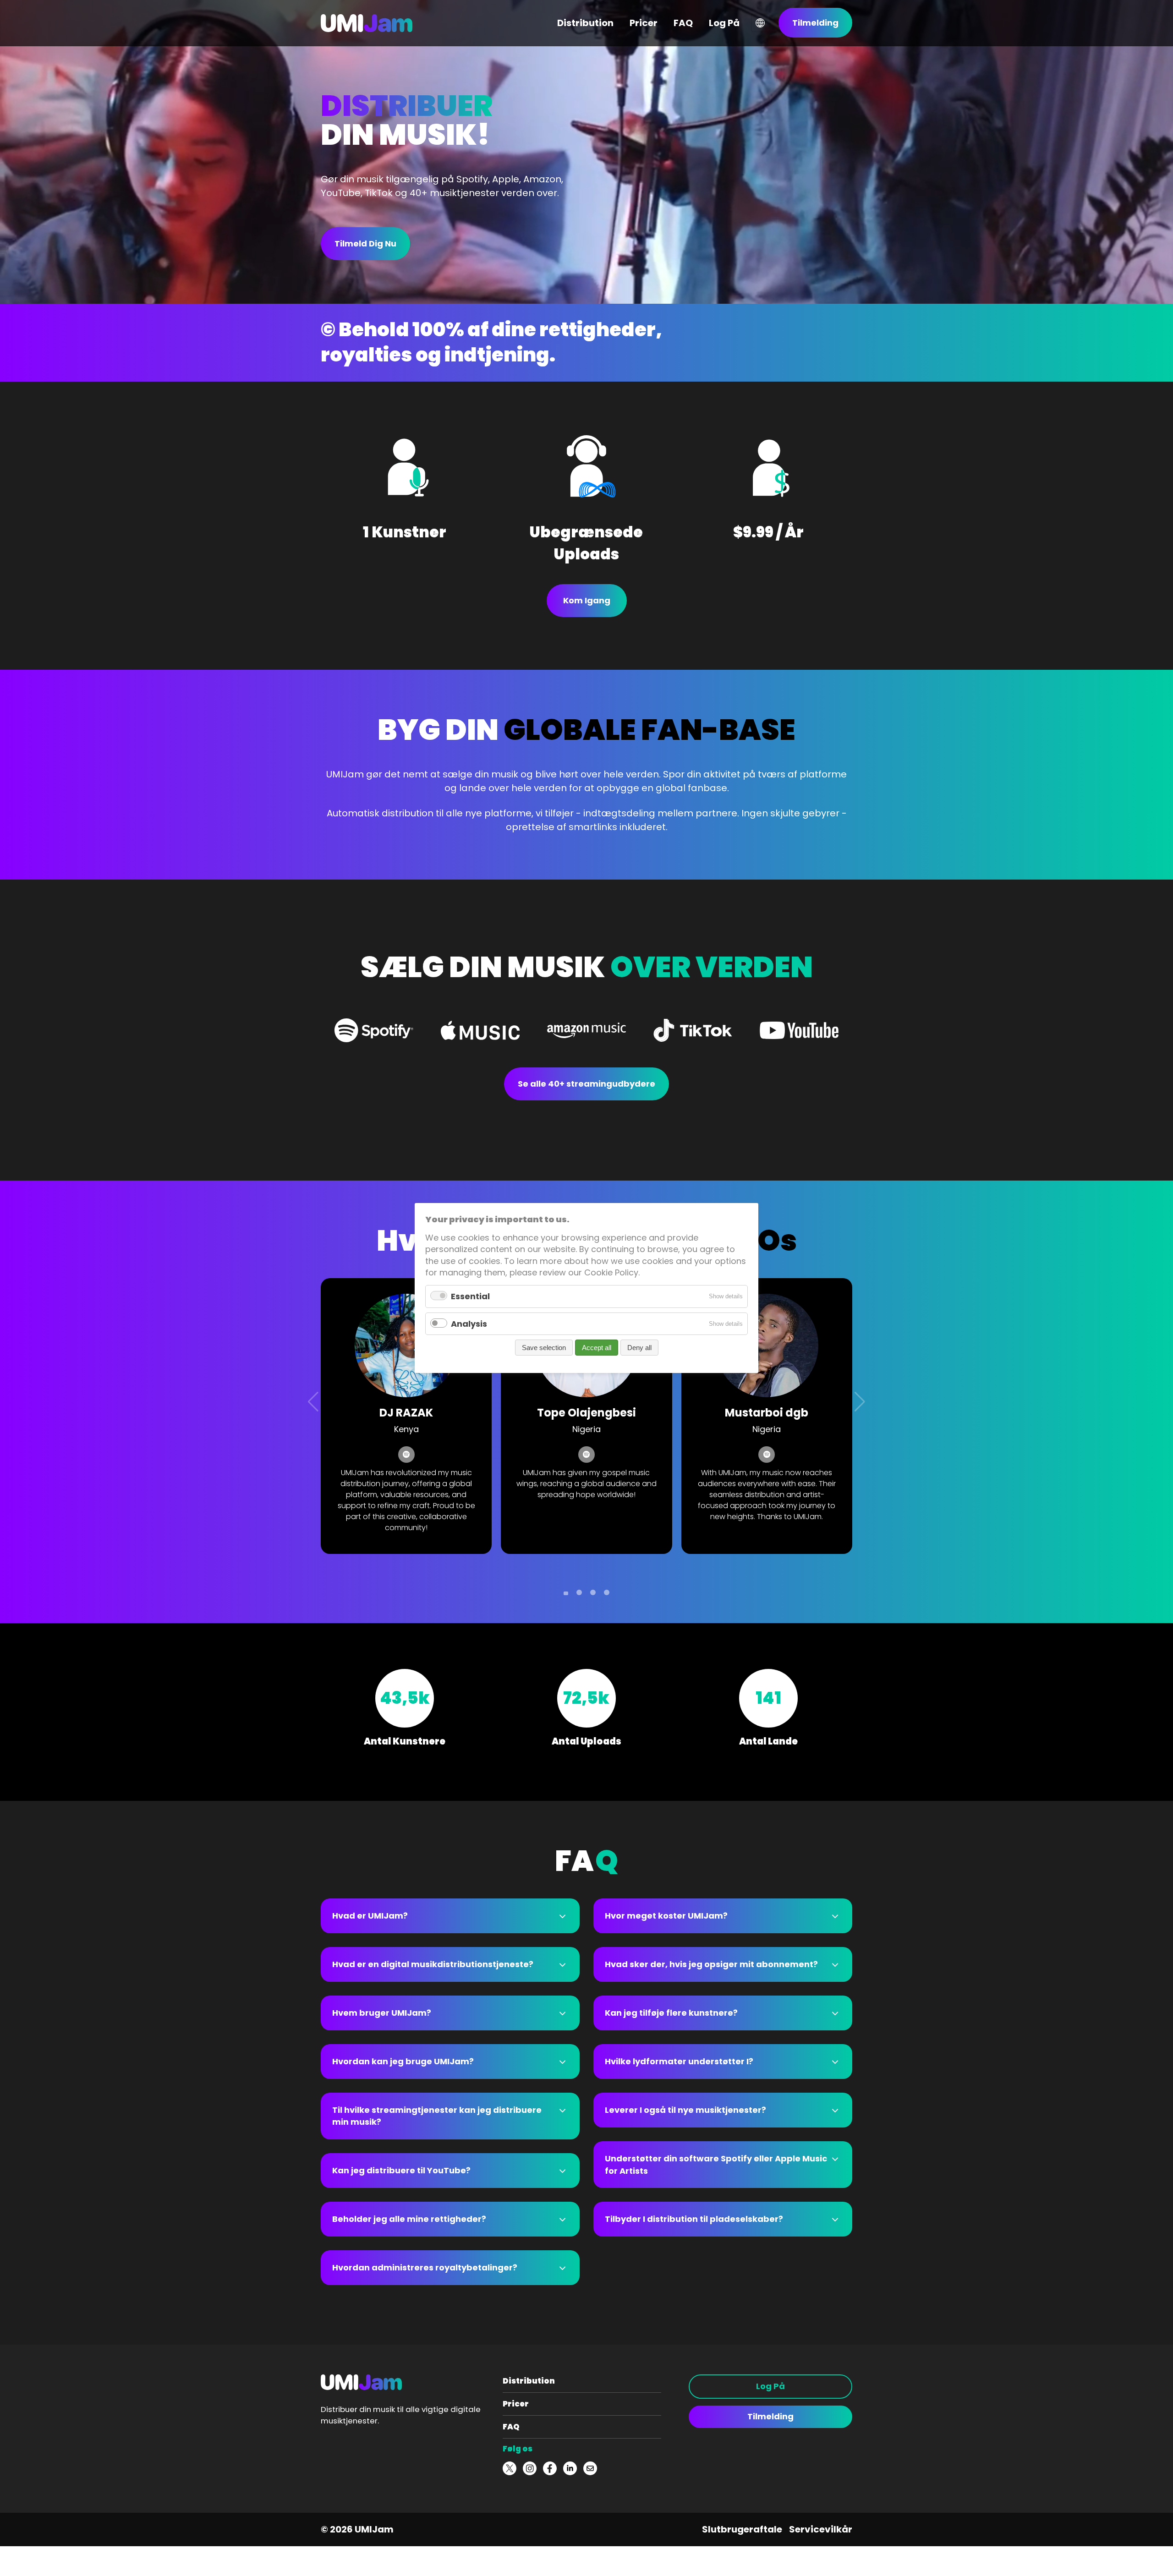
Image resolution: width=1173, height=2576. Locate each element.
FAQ (511, 2427)
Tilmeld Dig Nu (365, 243)
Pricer (516, 2404)
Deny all (639, 1348)
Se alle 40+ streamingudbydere (586, 1084)
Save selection (544, 1348)
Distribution (529, 2381)
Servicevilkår (821, 2529)
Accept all (597, 1348)
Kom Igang (587, 600)
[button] (566, 1593)
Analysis (469, 1323)
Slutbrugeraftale (742, 2529)
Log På (770, 2386)
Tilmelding (770, 2416)
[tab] (450, 1916)
